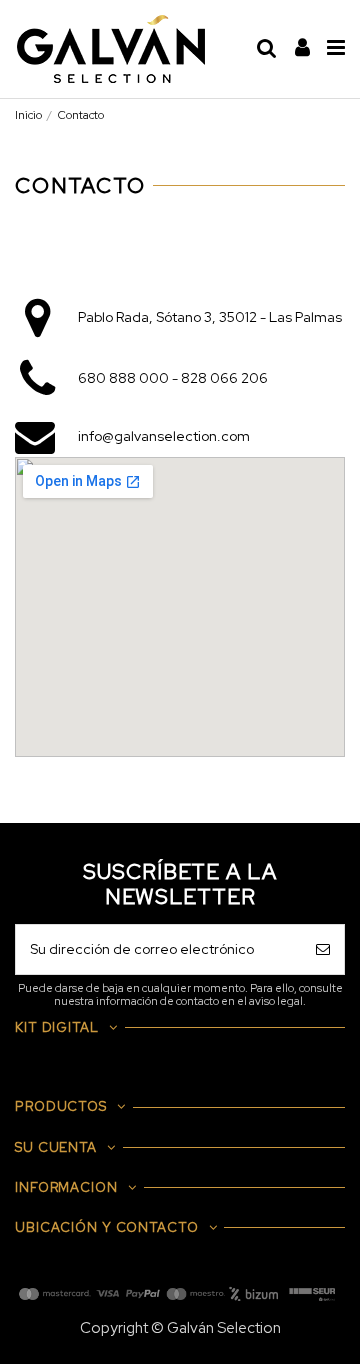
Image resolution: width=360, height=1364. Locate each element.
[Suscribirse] (323, 949)
